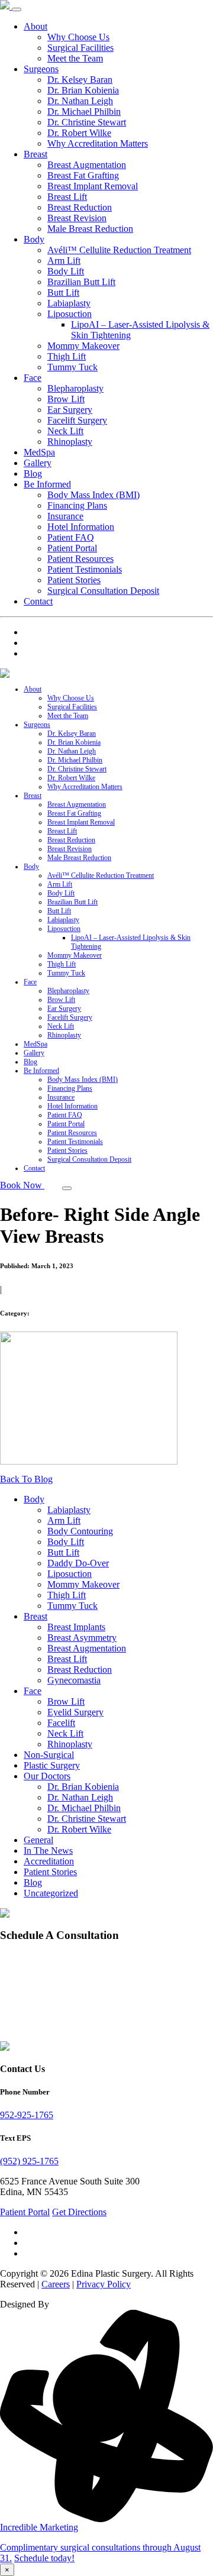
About (35, 26)
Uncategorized (51, 1893)
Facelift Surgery (77, 420)
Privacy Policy (104, 2284)
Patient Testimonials (85, 569)
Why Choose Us (78, 37)
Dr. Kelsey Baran (80, 80)
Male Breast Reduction (90, 229)
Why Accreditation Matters (98, 143)
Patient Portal (72, 548)
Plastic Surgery (52, 1765)
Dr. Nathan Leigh (80, 101)
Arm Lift (64, 261)
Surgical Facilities (80, 48)
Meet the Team (75, 58)
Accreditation (49, 1861)
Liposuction (70, 314)
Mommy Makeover (83, 346)
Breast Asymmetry (82, 1638)
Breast (35, 154)
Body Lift (66, 271)
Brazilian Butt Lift (81, 282)
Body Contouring (80, 1531)
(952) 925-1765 (29, 2161)
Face (33, 378)
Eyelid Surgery (75, 1712)
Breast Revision (77, 218)
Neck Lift (65, 431)
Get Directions (79, 2212)
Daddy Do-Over (78, 1563)
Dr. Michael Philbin (84, 111)
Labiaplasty (69, 303)
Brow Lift (66, 399)
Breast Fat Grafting (83, 175)
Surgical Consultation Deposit (103, 591)
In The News (48, 1851)
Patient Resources (80, 559)
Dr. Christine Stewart (87, 122)
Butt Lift (63, 292)
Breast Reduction (80, 207)
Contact (38, 601)
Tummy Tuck (72, 367)
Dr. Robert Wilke (79, 133)
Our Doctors (47, 1776)
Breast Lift (67, 197)
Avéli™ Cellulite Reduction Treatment (119, 250)
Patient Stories (74, 580)
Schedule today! (44, 2558)
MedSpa (39, 452)
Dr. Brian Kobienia (83, 90)
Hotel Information (81, 527)
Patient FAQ (71, 537)
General (38, 1840)
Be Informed (47, 484)
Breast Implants (76, 1627)
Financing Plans (77, 505)
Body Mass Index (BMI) (93, 495)
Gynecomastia (74, 1680)
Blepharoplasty (75, 388)
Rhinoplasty (70, 442)
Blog (33, 473)
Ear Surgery (70, 410)
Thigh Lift (67, 356)
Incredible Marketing (39, 2527)
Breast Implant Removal (93, 186)
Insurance (65, 516)
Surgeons (41, 69)
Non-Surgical (49, 1755)
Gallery (38, 463)
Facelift (61, 1723)
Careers (56, 2284)
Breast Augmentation (87, 165)
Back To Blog (26, 1479)
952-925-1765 (27, 2115)
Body (34, 239)
